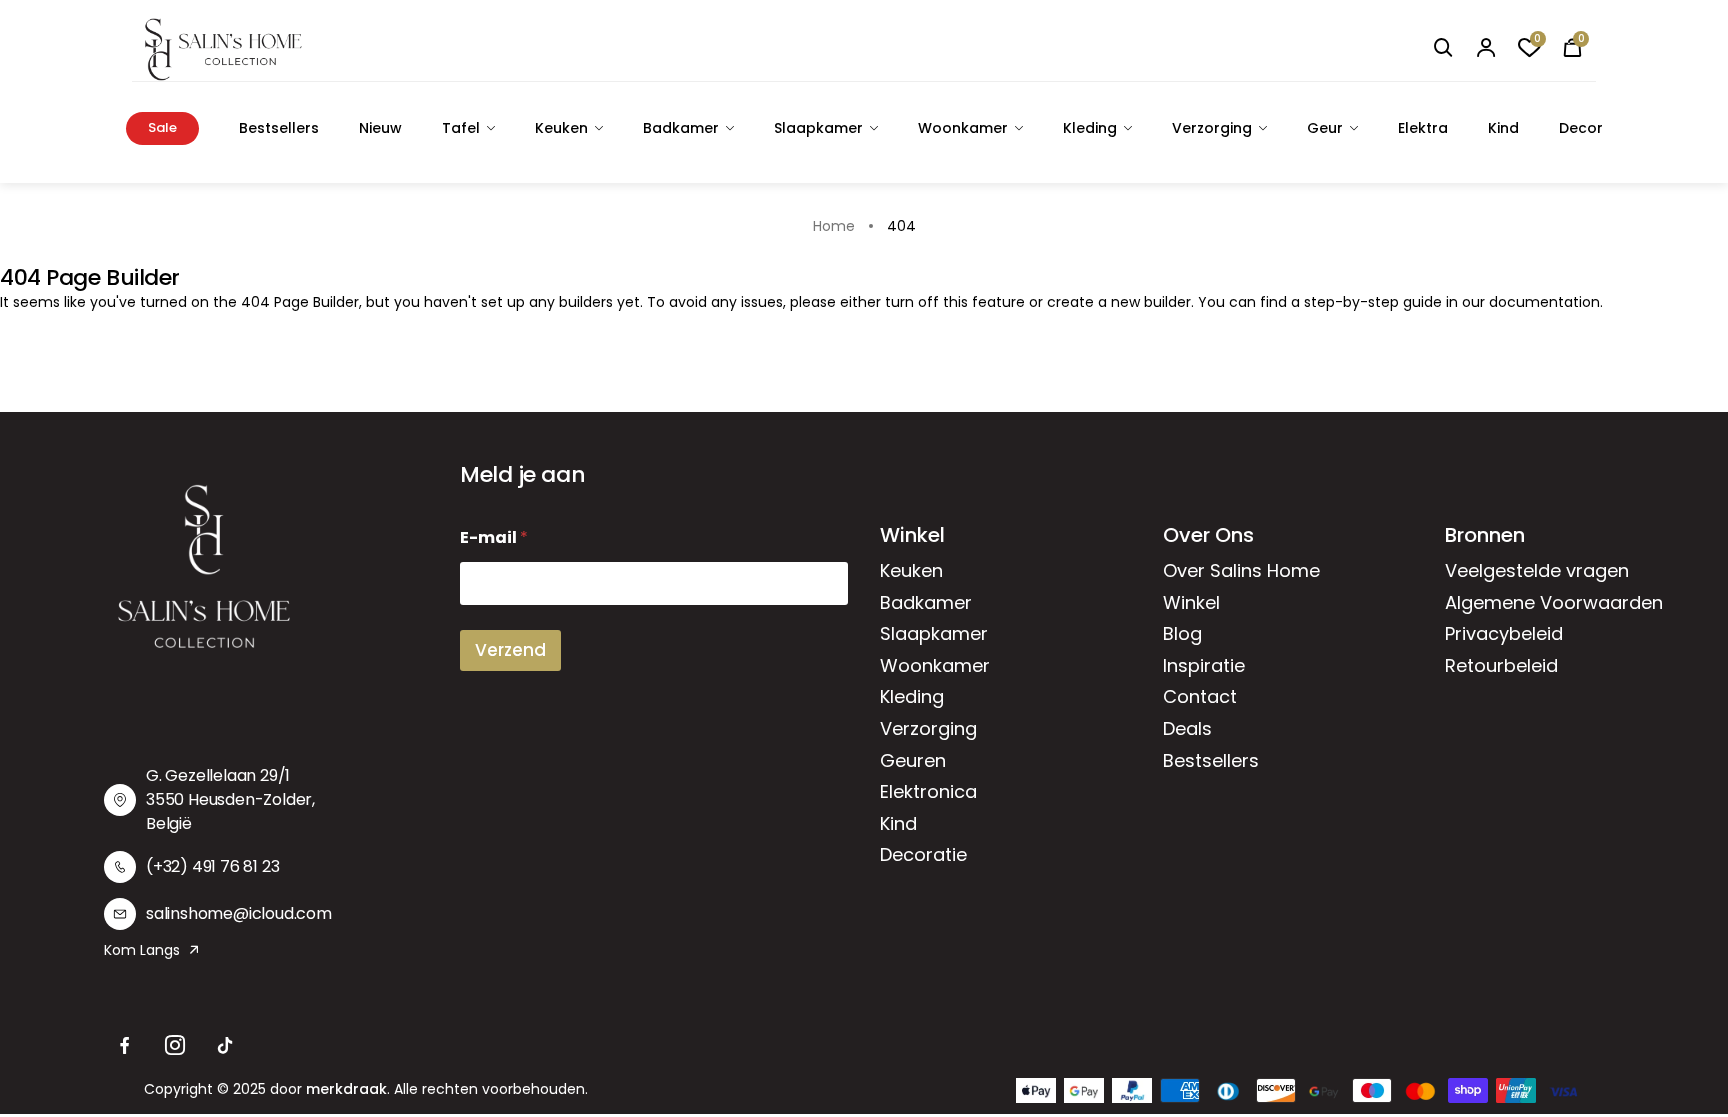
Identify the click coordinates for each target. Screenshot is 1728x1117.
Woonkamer (963, 128)
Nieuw (380, 128)
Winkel (1191, 602)
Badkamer (681, 128)
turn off (912, 302)
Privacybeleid (1504, 633)
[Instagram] (175, 1046)
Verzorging (1212, 128)
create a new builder (1119, 302)
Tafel (461, 128)
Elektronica (928, 791)
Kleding (1090, 128)
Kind (1503, 128)
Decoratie (923, 854)
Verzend (510, 650)
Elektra (1423, 128)
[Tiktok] (225, 1046)
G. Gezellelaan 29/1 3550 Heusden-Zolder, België (230, 799)
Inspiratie (1204, 665)
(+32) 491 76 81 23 (212, 866)
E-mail (494, 537)
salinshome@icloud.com (239, 913)
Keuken (561, 128)
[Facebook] (125, 1046)
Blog (1182, 633)
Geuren (913, 760)
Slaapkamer (818, 128)
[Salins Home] (223, 49)
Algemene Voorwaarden (1554, 602)
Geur (1325, 128)
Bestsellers (279, 128)
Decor (1581, 128)
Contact (1200, 696)
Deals (1187, 728)
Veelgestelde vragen (1537, 570)
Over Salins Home (1241, 570)
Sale (162, 127)
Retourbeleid (1501, 665)
